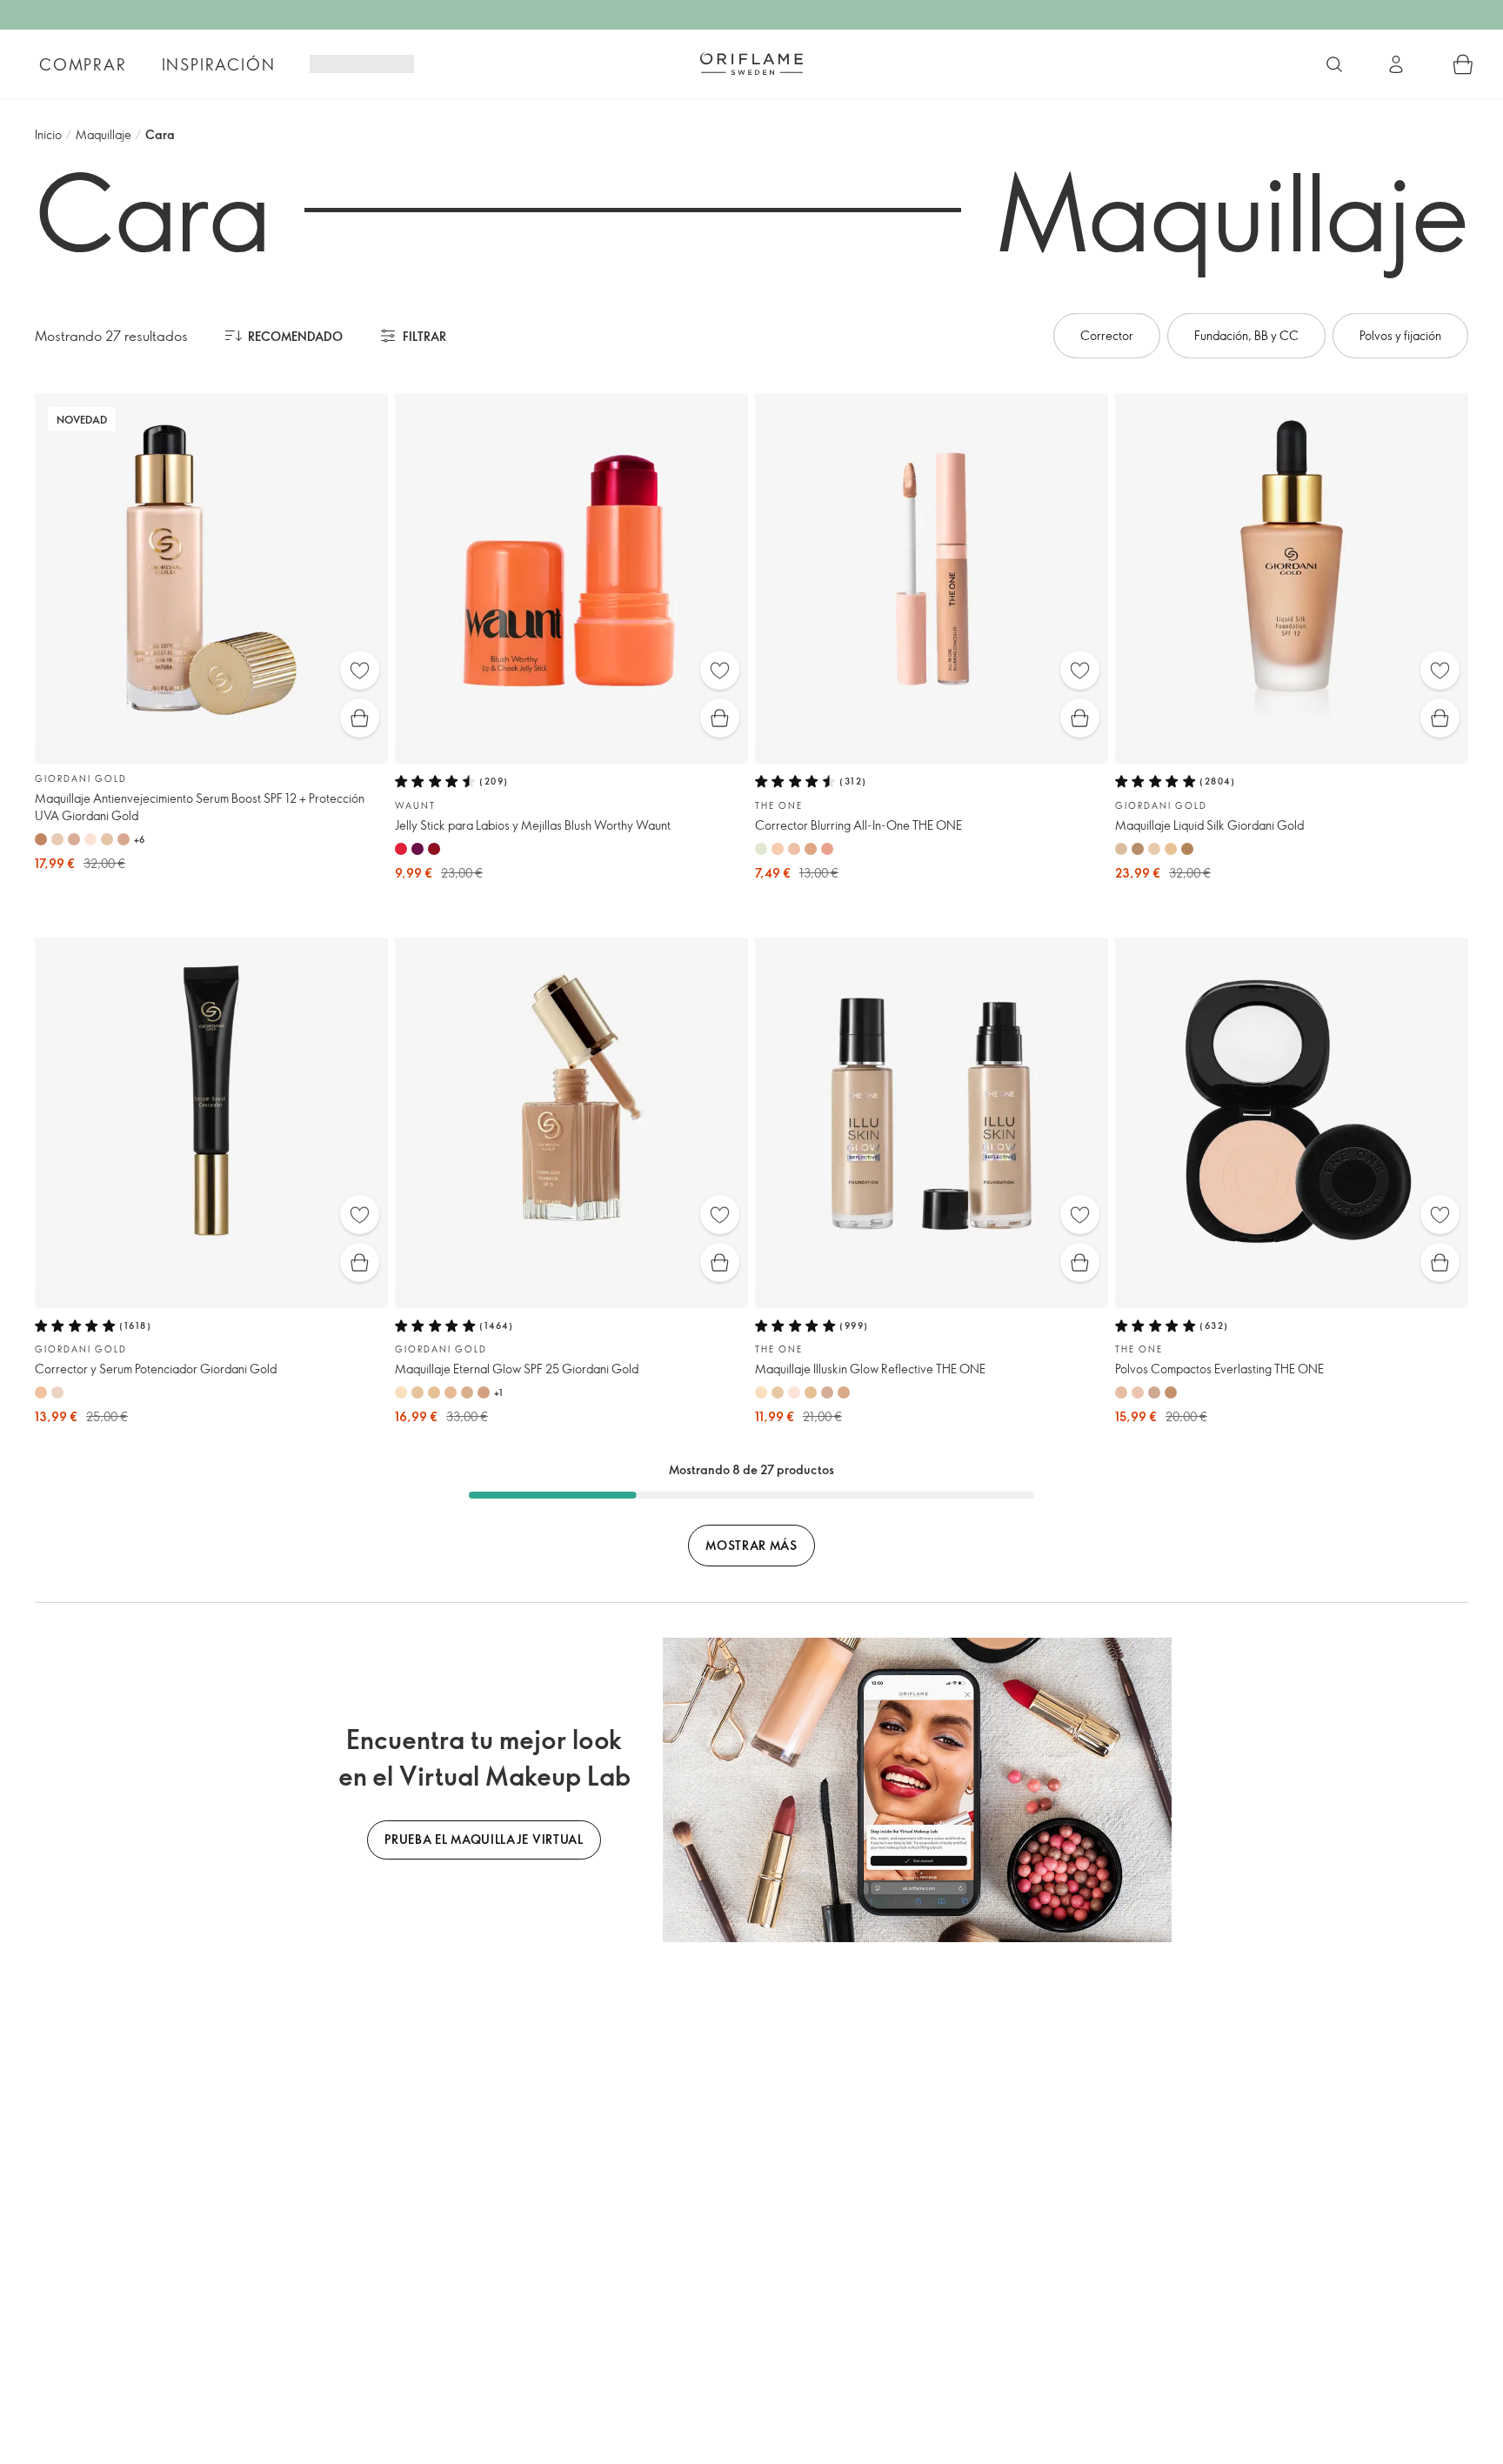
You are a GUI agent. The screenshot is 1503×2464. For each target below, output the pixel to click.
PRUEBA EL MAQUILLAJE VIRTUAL (484, 1839)
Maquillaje (104, 134)
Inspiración (219, 64)
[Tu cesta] (1463, 64)
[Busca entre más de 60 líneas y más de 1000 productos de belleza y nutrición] (1334, 64)
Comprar (83, 64)
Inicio (48, 134)
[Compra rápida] (360, 718)
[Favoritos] (360, 670)
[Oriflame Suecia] (751, 63)
